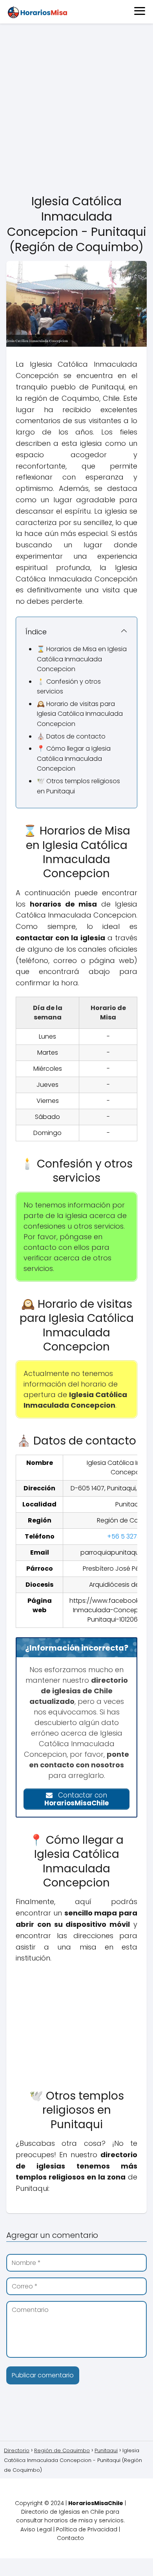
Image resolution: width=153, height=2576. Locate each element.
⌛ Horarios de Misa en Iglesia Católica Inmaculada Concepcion (82, 659)
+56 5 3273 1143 (130, 1536)
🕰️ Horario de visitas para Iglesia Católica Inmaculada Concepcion (80, 714)
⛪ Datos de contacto (71, 736)
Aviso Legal (36, 2529)
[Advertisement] (76, 109)
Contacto (70, 2538)
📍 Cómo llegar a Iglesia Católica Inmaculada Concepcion (74, 758)
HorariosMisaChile (96, 2503)
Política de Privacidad (87, 2529)
